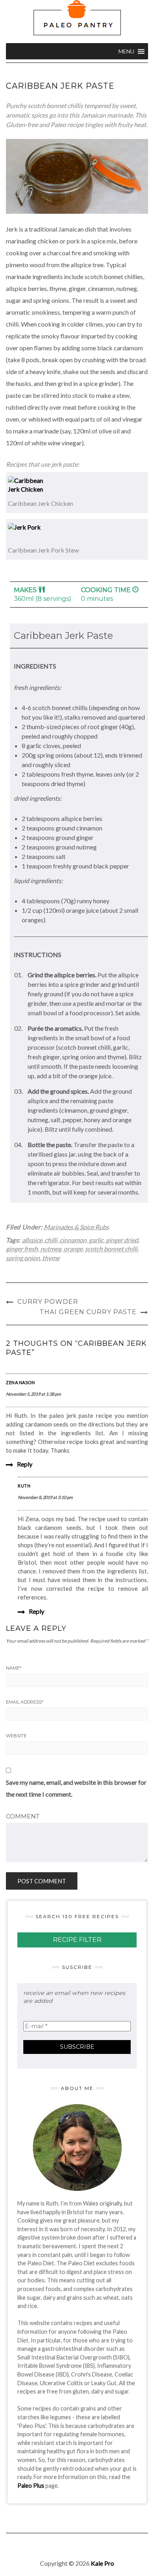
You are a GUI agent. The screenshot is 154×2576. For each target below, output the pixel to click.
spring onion (23, 1258)
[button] (126, 51)
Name (14, 1668)
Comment (23, 1816)
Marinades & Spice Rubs (76, 1227)
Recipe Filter (77, 1940)
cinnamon (73, 1240)
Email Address (25, 1702)
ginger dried (122, 1240)
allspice (32, 1240)
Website (16, 1736)
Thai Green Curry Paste (88, 1312)
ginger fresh (22, 1249)
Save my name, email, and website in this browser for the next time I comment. (76, 1788)
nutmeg (51, 1249)
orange (73, 1249)
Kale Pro (102, 2563)
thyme (51, 1258)
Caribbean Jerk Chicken (40, 503)
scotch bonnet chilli (111, 1249)
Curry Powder (48, 1302)
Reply (25, 1464)
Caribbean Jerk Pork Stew (43, 550)
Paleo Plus (31, 2486)
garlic (96, 1240)
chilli (51, 1240)
